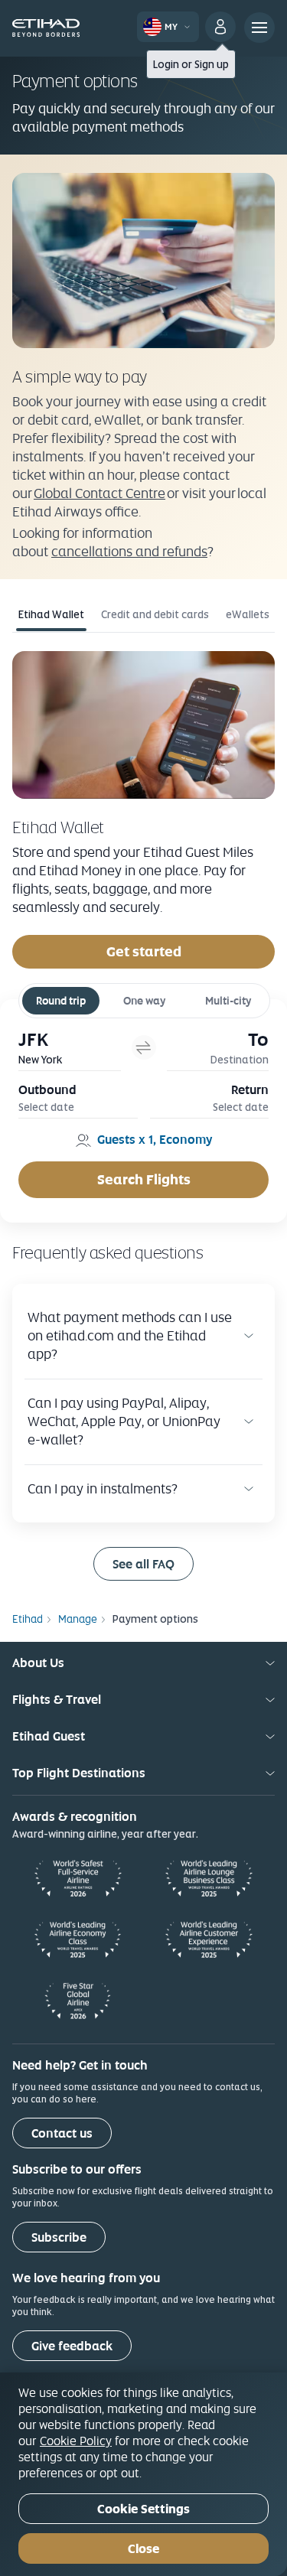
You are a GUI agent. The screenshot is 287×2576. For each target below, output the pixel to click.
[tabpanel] (143, 809)
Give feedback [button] (72, 2346)
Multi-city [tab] (228, 1001)
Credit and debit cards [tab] (155, 614)
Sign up (212, 64)
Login (166, 64)
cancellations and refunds (129, 551)
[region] (143, 2474)
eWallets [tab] (248, 614)
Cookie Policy (76, 2441)
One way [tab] (144, 1001)
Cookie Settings (143, 2509)
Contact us (62, 2133)
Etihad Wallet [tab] (51, 614)
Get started (144, 951)
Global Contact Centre (99, 493)
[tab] (70, 1048)
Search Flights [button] (144, 1179)
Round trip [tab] (61, 1001)
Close (143, 2549)
